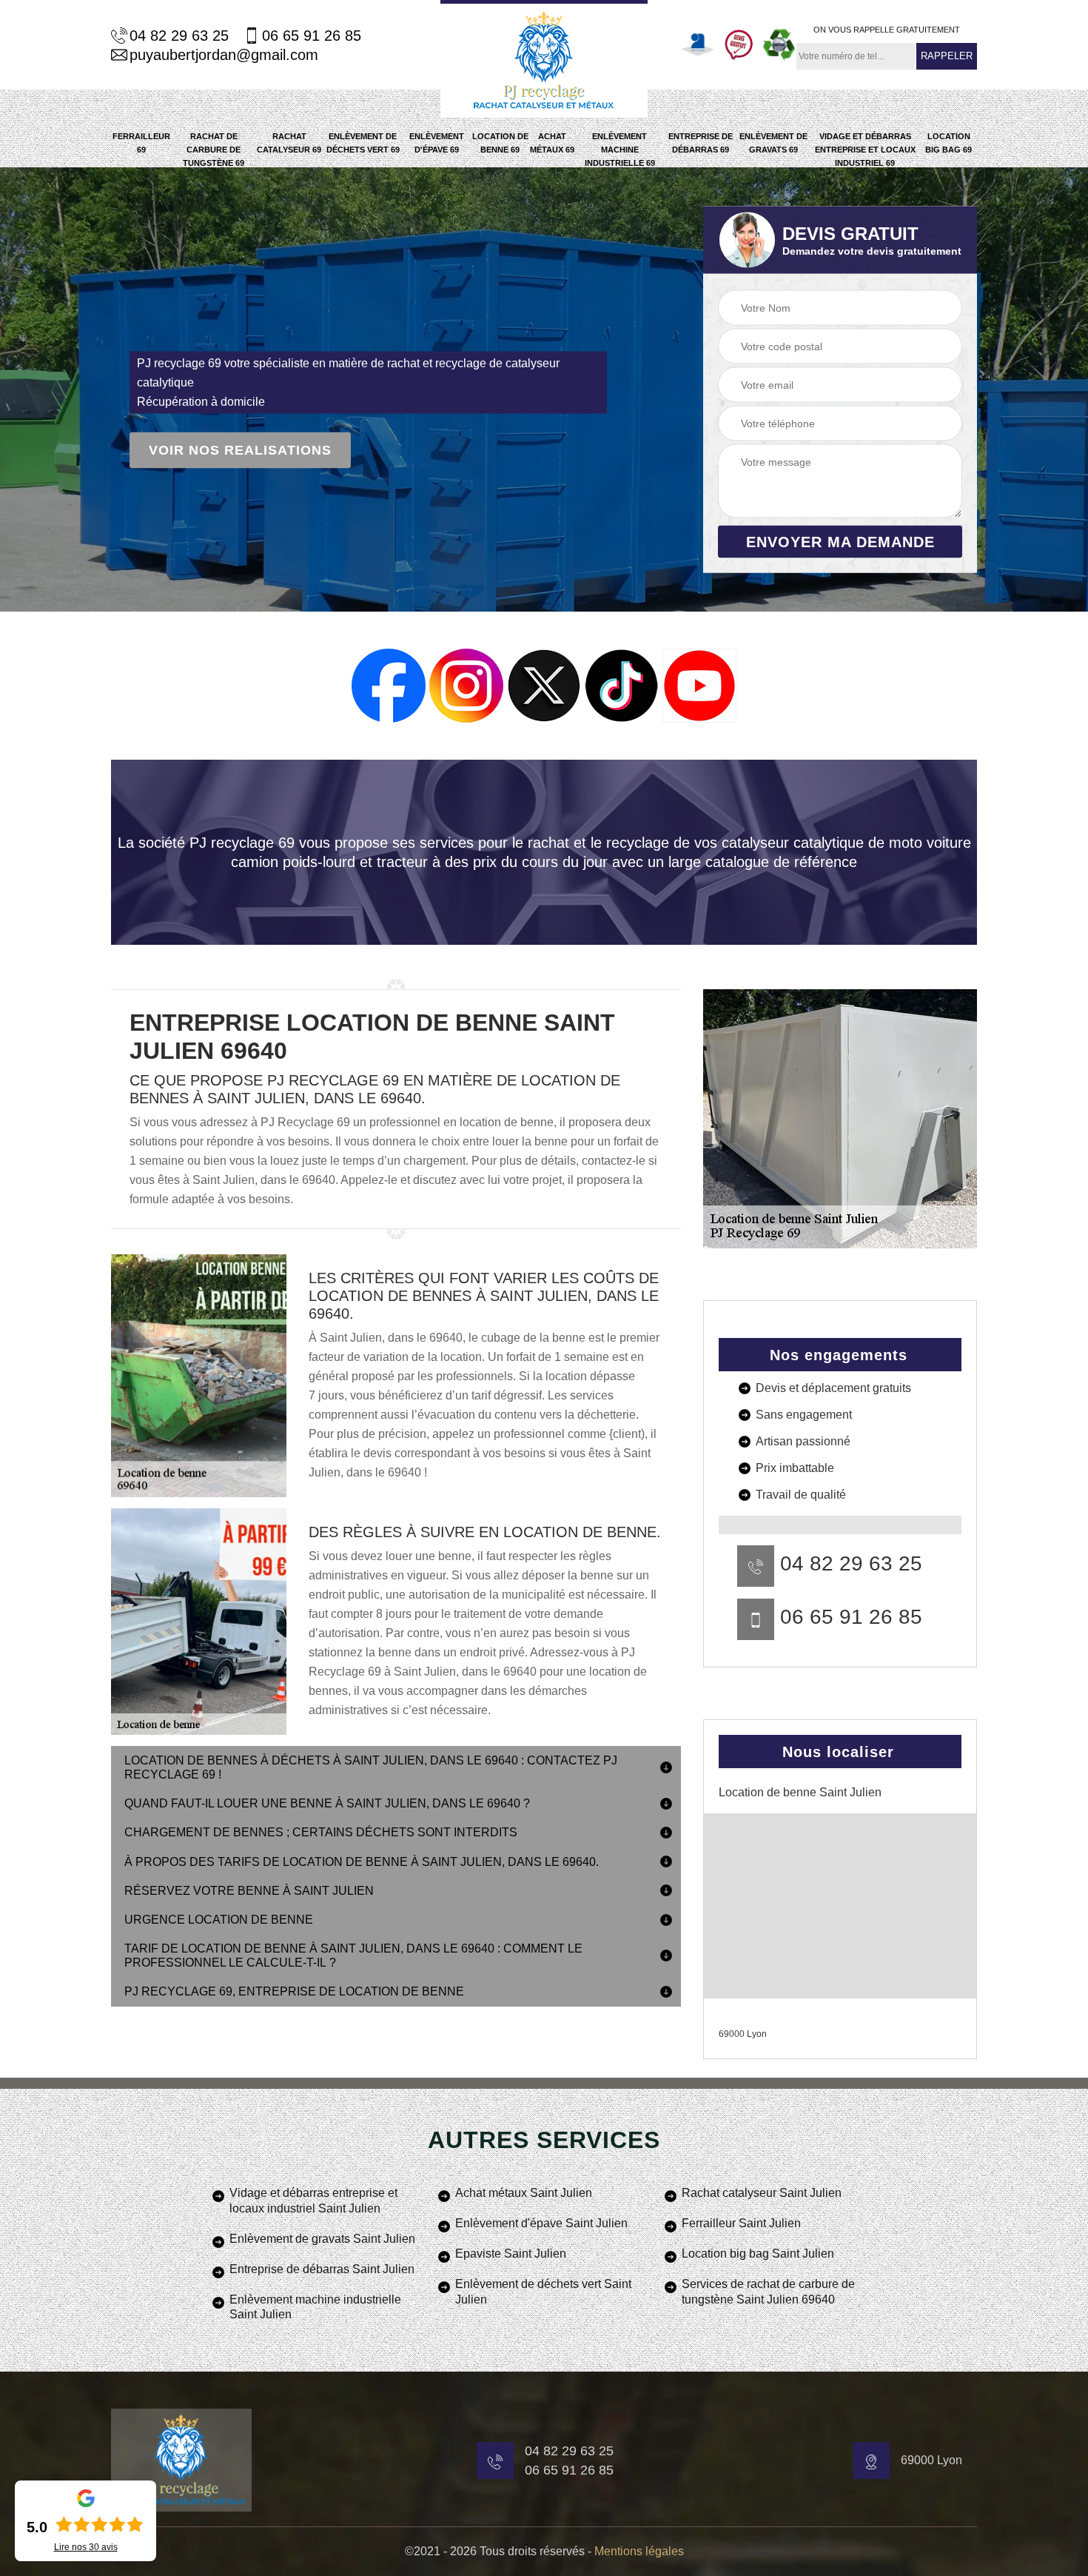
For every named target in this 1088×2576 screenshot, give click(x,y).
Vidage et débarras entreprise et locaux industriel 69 (865, 150)
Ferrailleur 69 (141, 143)
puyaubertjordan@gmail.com (224, 55)
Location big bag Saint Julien (758, 2254)
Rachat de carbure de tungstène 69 (214, 150)
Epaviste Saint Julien (511, 2254)
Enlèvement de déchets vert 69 (363, 143)
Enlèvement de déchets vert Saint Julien (543, 2292)
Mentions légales (639, 2551)
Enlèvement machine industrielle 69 (620, 150)
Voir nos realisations (240, 450)
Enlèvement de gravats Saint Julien (322, 2239)
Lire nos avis (86, 2547)
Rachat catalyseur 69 (289, 143)
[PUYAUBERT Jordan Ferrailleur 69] (544, 59)
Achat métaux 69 (552, 143)
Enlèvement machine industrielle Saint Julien (315, 2307)
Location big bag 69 (948, 143)
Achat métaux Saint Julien (524, 2193)
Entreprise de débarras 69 (701, 143)
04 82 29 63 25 (179, 36)
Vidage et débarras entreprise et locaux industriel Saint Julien (313, 2201)
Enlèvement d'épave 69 (437, 143)
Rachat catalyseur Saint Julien (762, 2193)
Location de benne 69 (500, 143)
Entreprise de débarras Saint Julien (322, 2269)
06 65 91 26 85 (312, 36)
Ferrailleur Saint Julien (741, 2223)
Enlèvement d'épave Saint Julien (541, 2223)
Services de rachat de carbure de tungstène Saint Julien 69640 (768, 2292)
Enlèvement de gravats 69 (773, 143)
